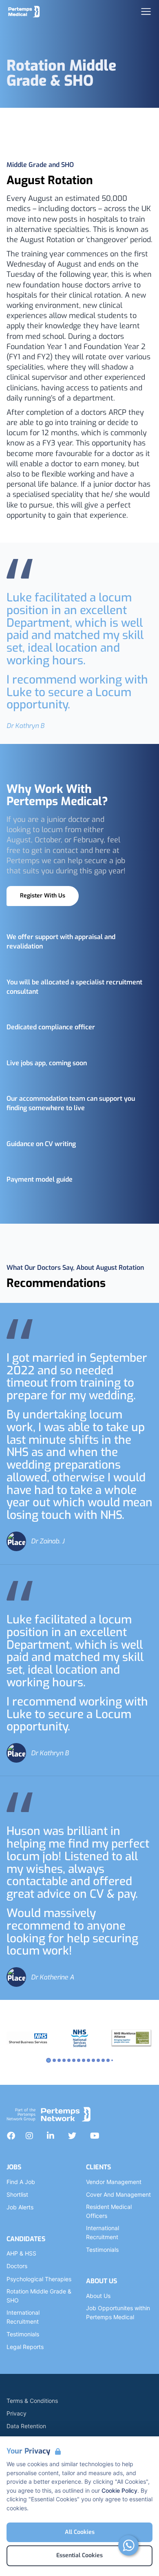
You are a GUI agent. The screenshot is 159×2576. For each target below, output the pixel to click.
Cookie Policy (119, 2490)
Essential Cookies (79, 2555)
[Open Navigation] (146, 11)
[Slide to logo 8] (88, 2060)
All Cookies (80, 2532)
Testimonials (23, 2334)
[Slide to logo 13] (112, 2060)
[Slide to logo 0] (49, 2060)
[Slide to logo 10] (98, 2060)
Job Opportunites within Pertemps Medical (118, 2312)
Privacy (17, 2413)
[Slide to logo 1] (54, 2060)
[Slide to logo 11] (103, 2060)
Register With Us (43, 896)
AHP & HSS (21, 2253)
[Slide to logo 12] (108, 2060)
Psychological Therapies (39, 2279)
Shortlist (17, 2194)
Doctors (17, 2266)
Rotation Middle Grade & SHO (39, 2296)
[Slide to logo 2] (59, 2060)
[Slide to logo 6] (79, 2060)
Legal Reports (25, 2347)
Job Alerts (20, 2207)
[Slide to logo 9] (93, 2060)
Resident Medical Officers (109, 2211)
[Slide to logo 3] (64, 2060)
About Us (98, 2296)
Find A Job (21, 2182)
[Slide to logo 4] (69, 2060)
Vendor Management (114, 2182)
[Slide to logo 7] (84, 2060)
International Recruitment (23, 2317)
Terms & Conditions (32, 2401)
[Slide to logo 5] (74, 2060)
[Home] (24, 11)
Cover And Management (118, 2194)
